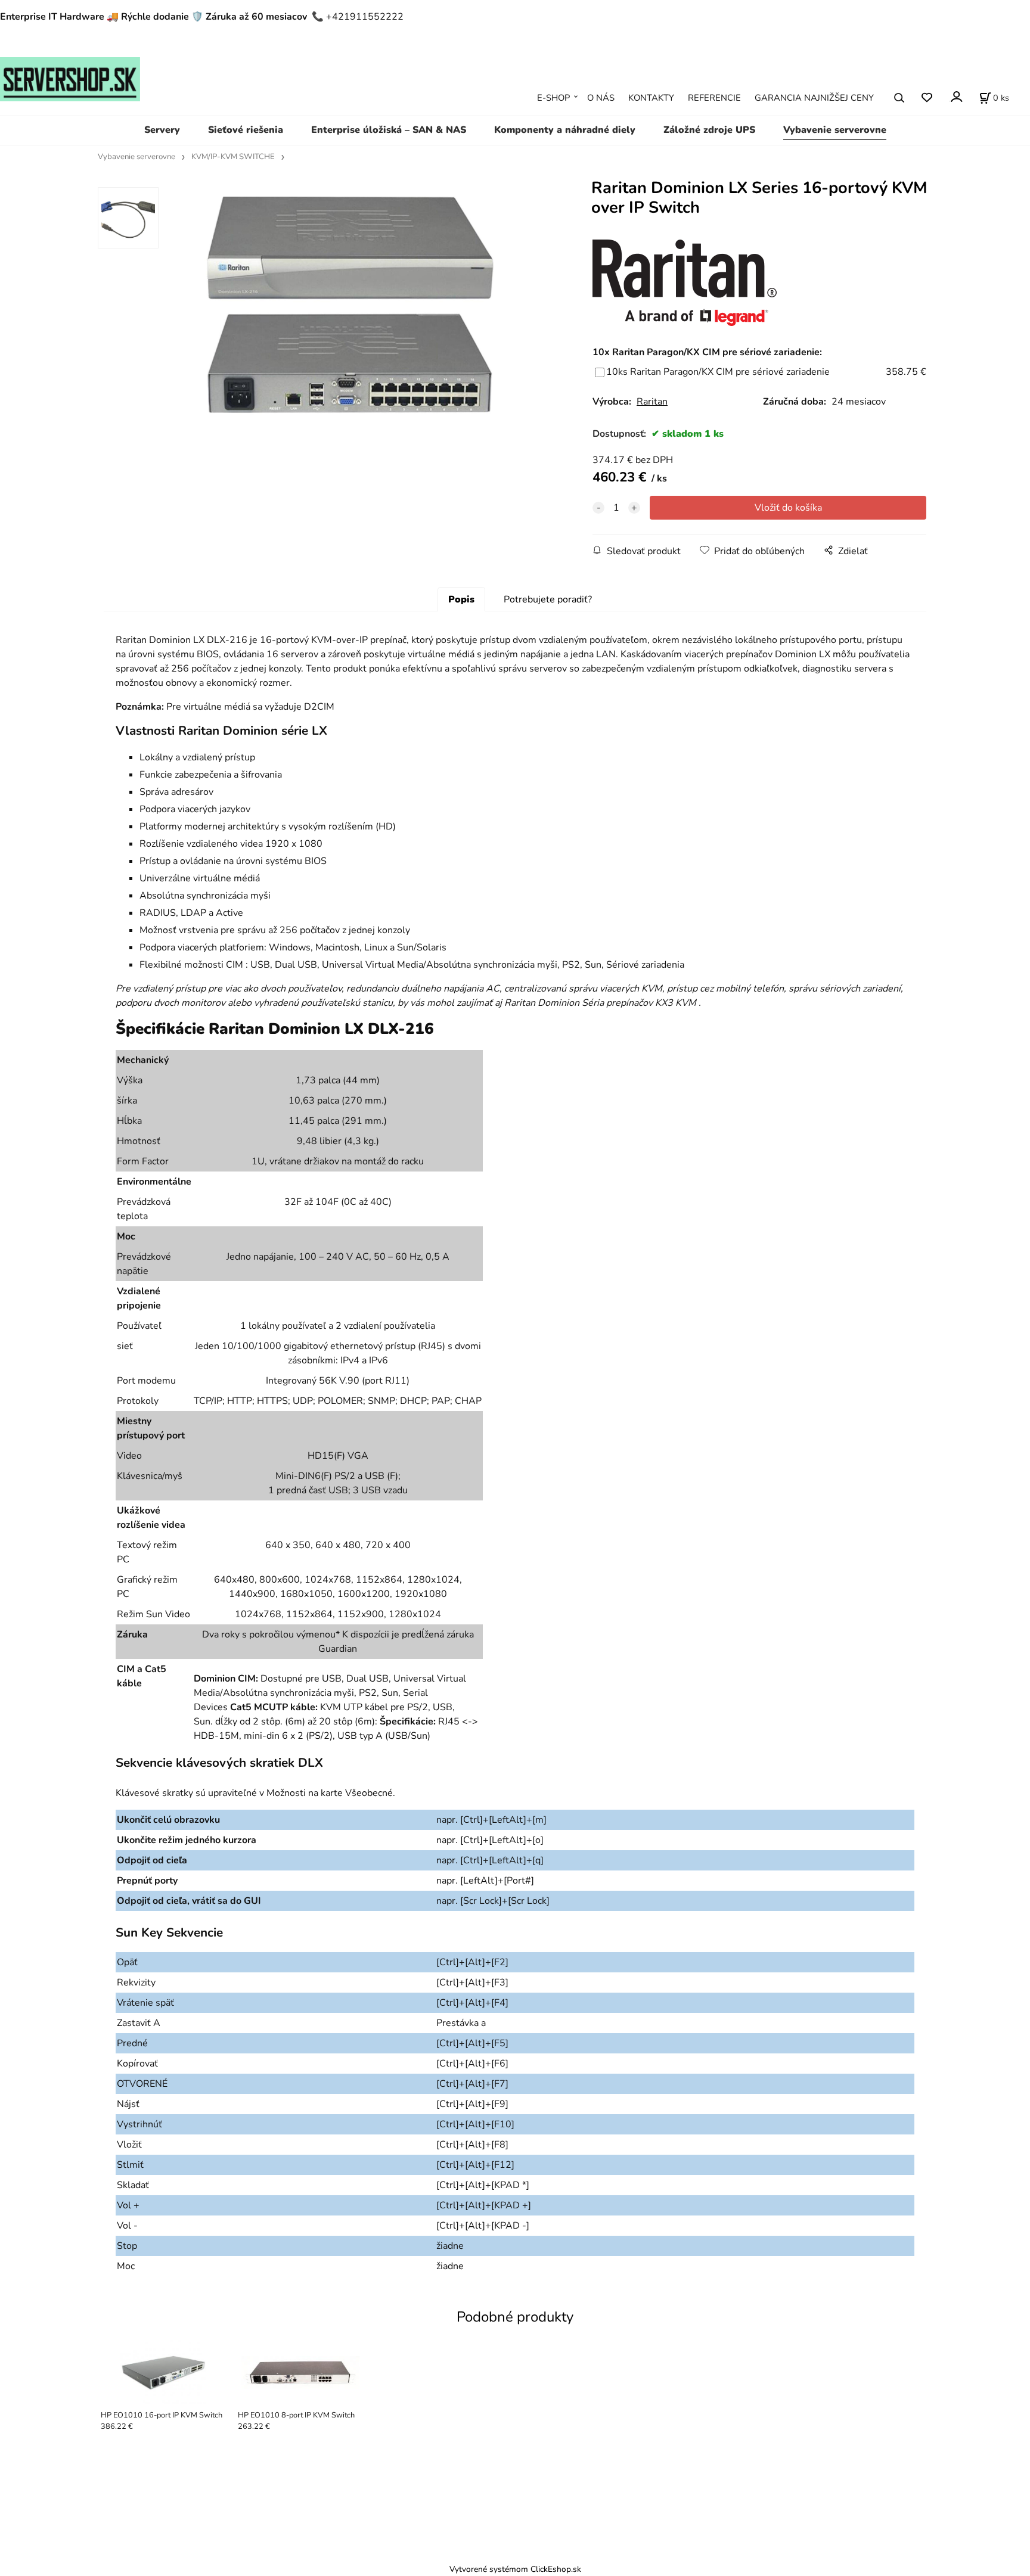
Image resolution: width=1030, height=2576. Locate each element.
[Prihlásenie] (956, 97)
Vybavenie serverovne (835, 130)
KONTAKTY (651, 98)
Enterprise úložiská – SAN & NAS (389, 130)
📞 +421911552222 (358, 17)
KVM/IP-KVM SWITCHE (233, 157)
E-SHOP (553, 98)
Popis (461, 599)
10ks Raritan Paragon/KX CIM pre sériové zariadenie (718, 372)
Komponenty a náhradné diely (565, 130)
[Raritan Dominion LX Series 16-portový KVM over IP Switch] (357, 318)
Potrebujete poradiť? (548, 599)
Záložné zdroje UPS (709, 130)
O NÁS (601, 98)
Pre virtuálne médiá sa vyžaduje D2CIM (250, 707)
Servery (162, 130)
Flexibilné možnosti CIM (191, 965)
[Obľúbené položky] (927, 98)
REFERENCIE (714, 98)
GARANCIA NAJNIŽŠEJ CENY (814, 98)
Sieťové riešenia (246, 130)
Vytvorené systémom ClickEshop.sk (515, 2569)
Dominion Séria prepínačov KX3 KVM (617, 1003)
